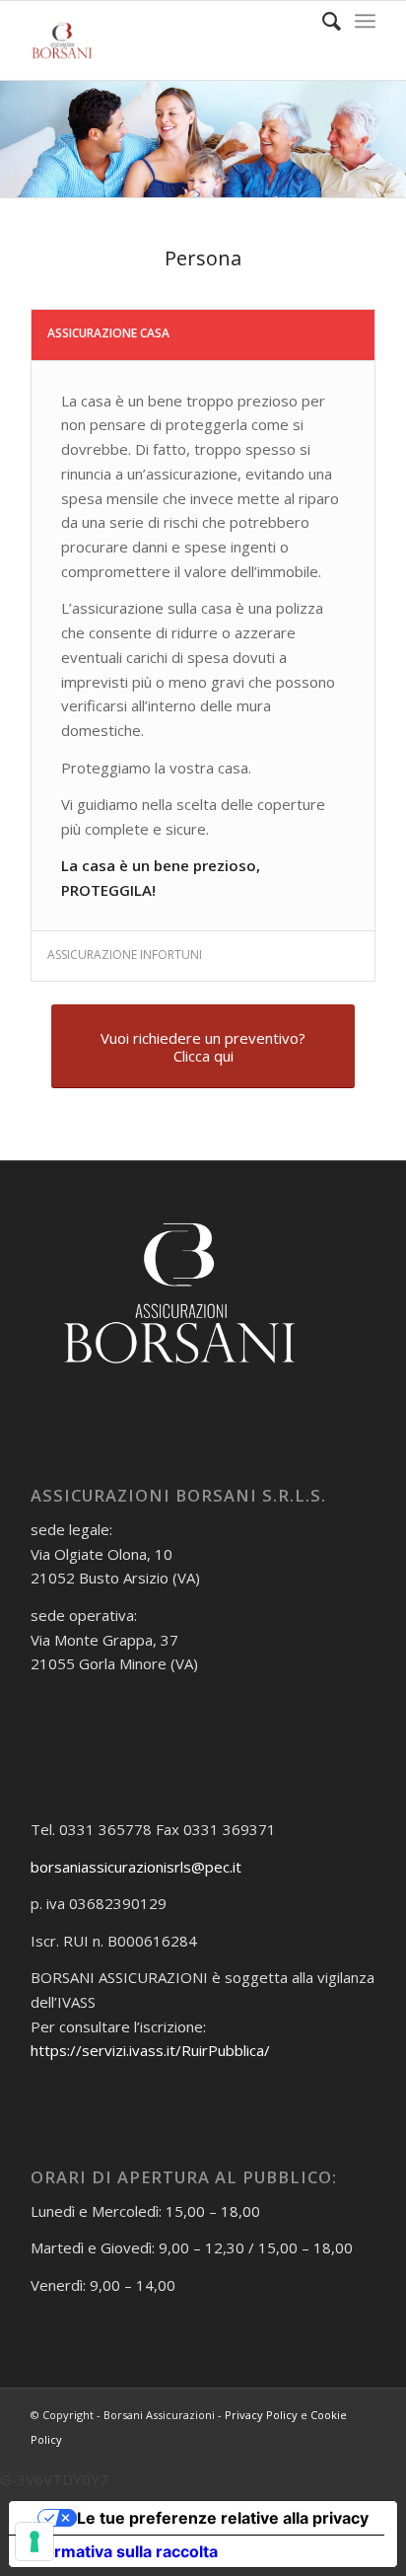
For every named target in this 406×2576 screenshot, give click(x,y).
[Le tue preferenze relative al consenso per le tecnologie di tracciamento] (34, 2541)
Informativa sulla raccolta (121, 2551)
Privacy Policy (261, 2415)
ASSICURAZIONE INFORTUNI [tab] (125, 955)
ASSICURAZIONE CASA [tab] (108, 333)
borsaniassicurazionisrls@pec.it (136, 1867)
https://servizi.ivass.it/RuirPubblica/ (150, 2050)
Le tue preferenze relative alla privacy (223, 2518)
